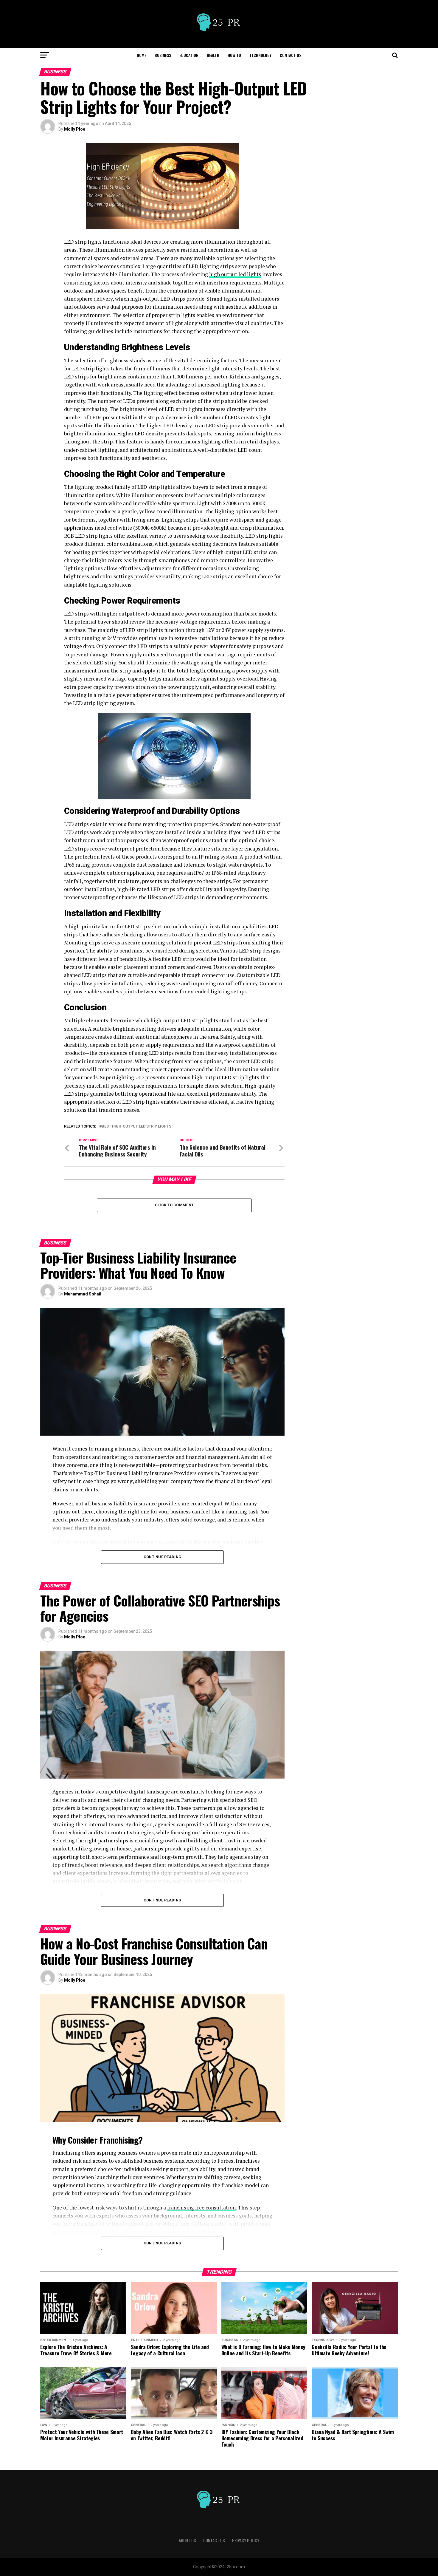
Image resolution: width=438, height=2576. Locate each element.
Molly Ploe (75, 129)
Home (142, 55)
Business (163, 55)
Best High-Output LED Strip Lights (136, 1127)
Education (189, 55)
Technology (260, 55)
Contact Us (291, 55)
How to (234, 55)
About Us (187, 2540)
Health (213, 55)
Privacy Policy (246, 2540)
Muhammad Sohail (83, 1294)
